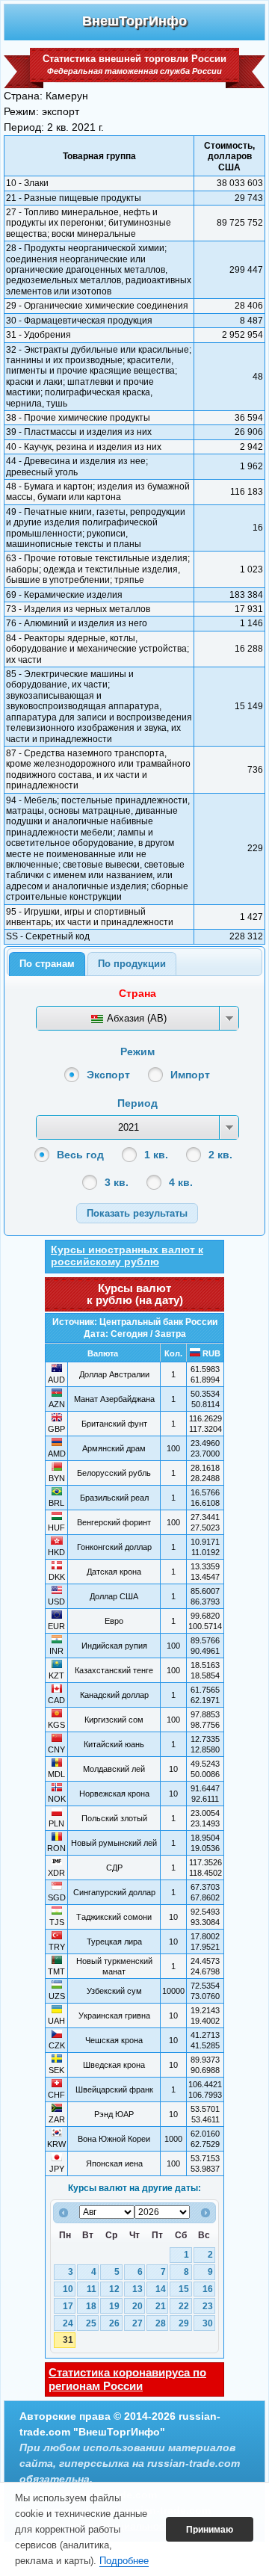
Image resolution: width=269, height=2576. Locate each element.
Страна (137, 993)
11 (92, 2289)
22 (184, 2306)
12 (114, 2289)
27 (137, 2323)
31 (68, 2340)
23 (208, 2306)
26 (114, 2323)
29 (184, 2323)
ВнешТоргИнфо (134, 21)
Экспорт (108, 1075)
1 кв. (156, 1155)
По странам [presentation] (47, 964)
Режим (137, 1051)
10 (68, 2289)
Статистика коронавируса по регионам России (127, 2379)
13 (137, 2289)
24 (68, 2323)
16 (208, 2289)
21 (161, 2306)
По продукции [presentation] (132, 964)
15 (184, 2289)
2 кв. (220, 1155)
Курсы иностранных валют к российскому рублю (127, 1255)
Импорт (190, 1075)
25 (91, 2323)
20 (137, 2306)
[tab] (47, 964)
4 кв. (181, 1182)
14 (161, 2289)
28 (161, 2323)
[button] (137, 1213)
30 (208, 2323)
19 (114, 2306)
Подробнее (124, 2561)
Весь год (80, 1155)
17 (68, 2306)
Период (137, 1103)
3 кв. (117, 1182)
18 (91, 2306)
